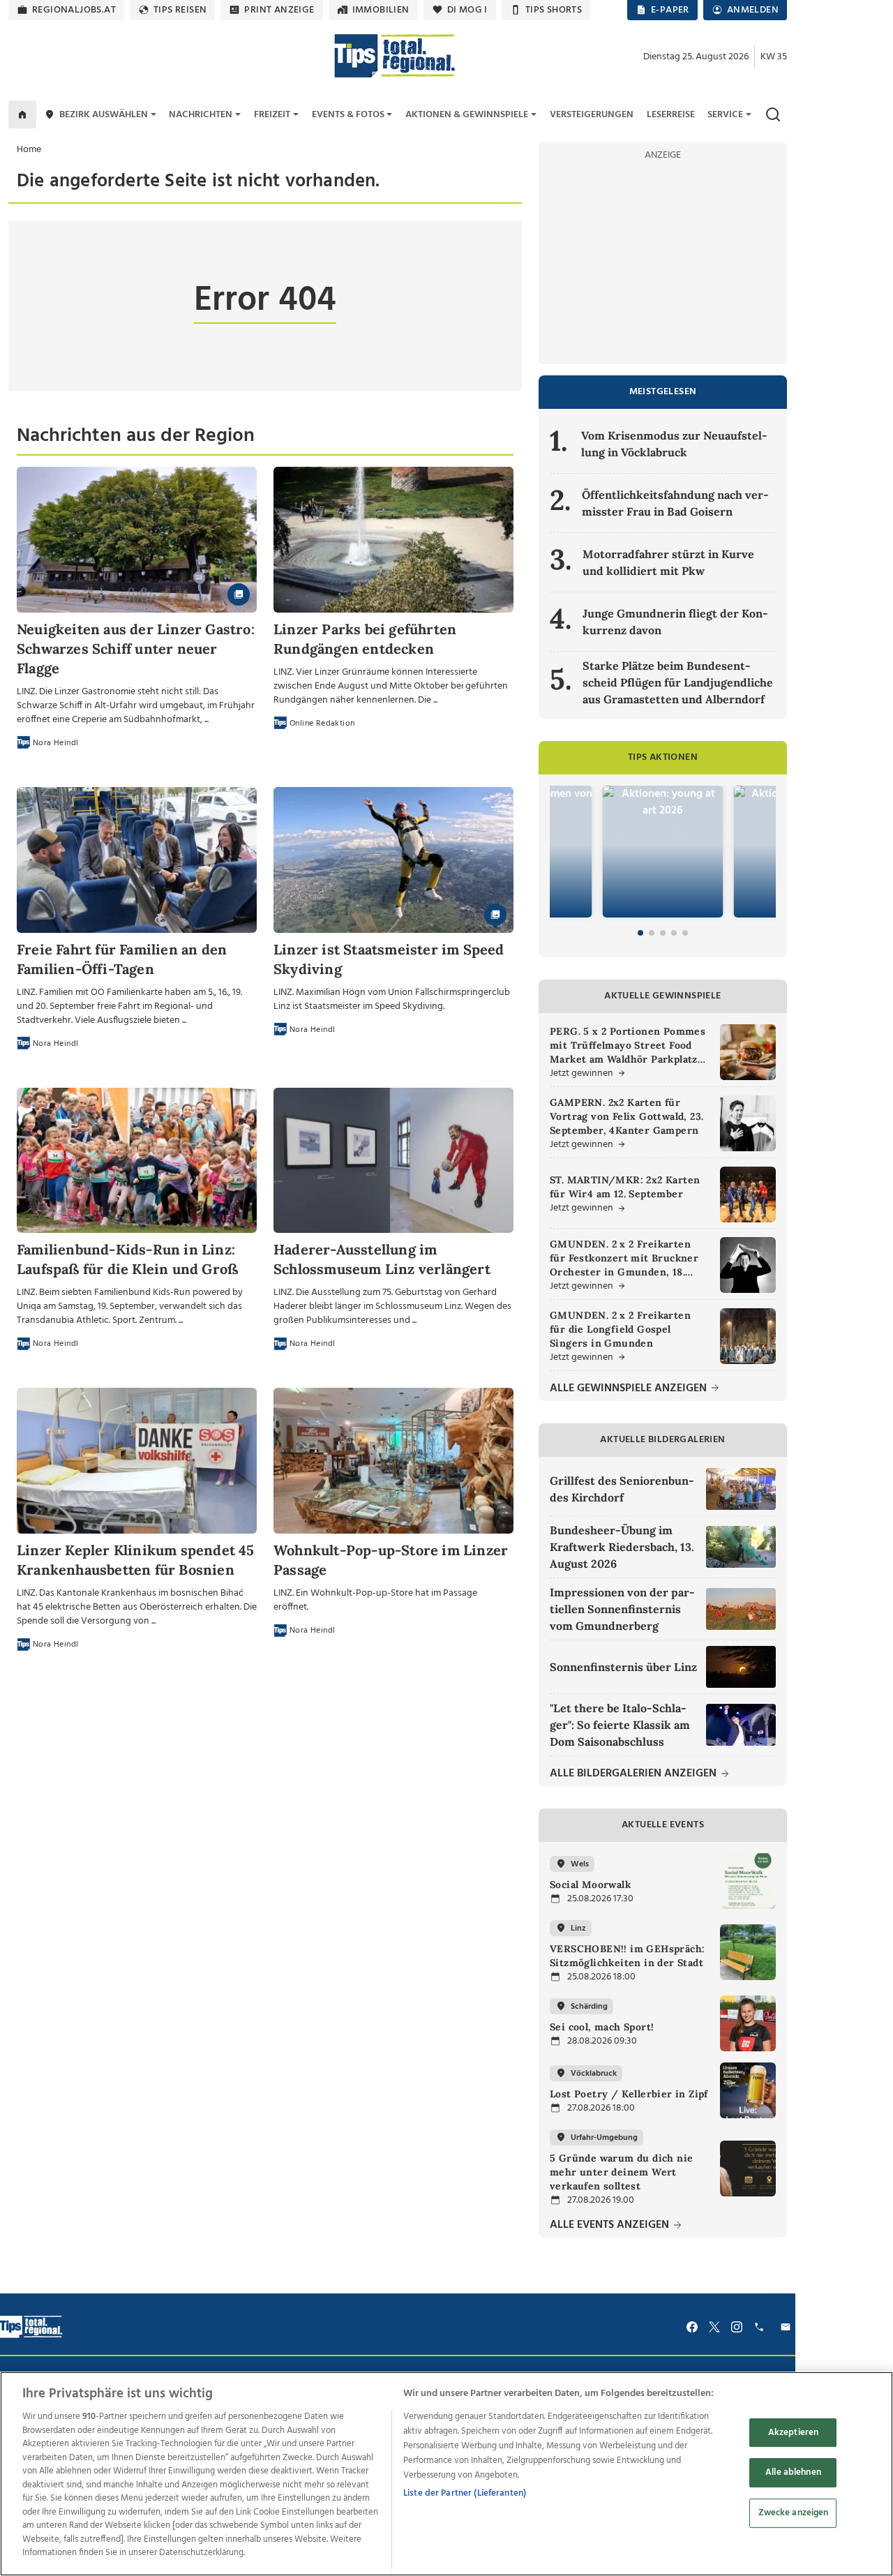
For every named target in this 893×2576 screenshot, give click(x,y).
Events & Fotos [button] (348, 115)
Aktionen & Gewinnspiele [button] (467, 115)
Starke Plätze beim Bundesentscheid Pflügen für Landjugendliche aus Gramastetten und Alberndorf (678, 682)
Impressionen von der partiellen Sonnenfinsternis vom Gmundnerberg (622, 1609)
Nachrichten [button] (201, 115)
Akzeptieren (793, 2433)
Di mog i (467, 10)
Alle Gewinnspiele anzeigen (630, 1389)
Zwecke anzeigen (794, 2513)
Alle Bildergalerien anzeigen (635, 1774)
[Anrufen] (761, 2327)
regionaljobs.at (74, 10)
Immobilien (381, 10)
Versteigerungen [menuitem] (592, 115)
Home (29, 150)
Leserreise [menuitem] (671, 115)
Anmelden (753, 10)
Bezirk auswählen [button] (104, 115)
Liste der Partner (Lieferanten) (465, 2493)
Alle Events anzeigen (611, 2225)
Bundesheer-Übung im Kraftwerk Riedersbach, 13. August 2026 (622, 1547)
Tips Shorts (554, 10)
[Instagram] (737, 2327)
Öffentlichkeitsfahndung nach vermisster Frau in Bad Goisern (675, 503)
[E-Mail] (788, 2327)
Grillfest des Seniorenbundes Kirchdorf (622, 1489)
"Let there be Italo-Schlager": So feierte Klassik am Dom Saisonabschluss (620, 1725)
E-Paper (670, 10)
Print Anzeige (279, 10)
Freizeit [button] (272, 115)
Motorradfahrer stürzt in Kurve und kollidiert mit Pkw (668, 562)
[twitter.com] (714, 2327)
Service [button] (725, 115)
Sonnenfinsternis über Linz (623, 1667)
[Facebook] (692, 2327)
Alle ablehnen (793, 2472)
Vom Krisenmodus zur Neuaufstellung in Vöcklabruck (674, 444)
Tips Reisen (180, 10)
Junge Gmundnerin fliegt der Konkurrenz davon (675, 622)
